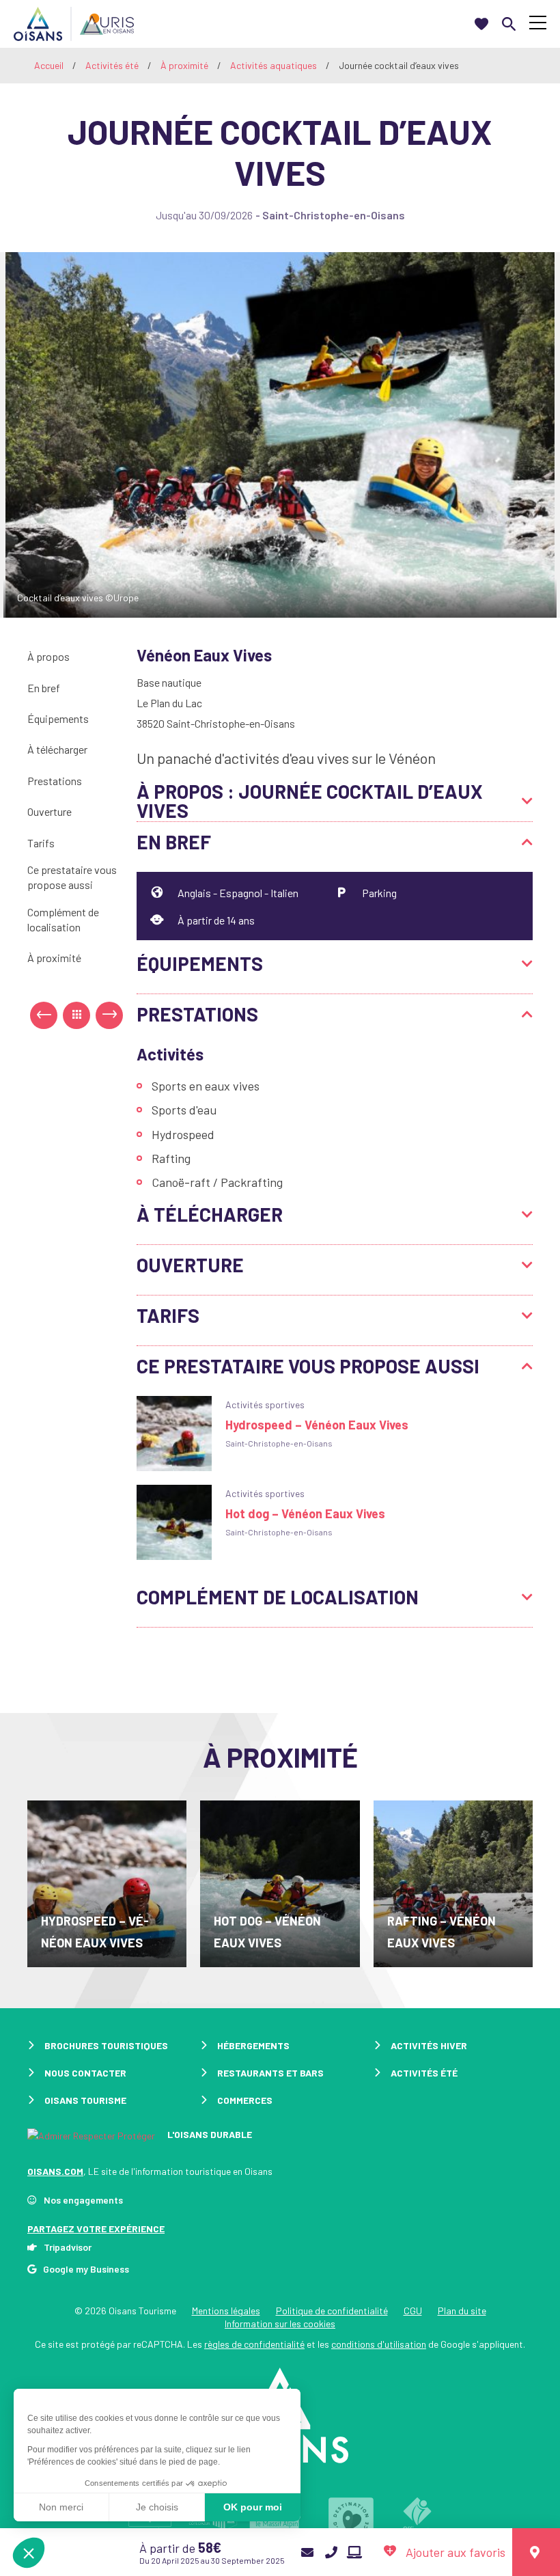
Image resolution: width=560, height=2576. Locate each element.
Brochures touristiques (106, 2045)
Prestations (55, 781)
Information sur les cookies (280, 2324)
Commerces (245, 2100)
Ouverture (50, 811)
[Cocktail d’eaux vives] (280, 433)
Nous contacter (85, 2073)
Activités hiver (429, 2045)
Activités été (113, 65)
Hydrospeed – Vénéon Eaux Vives (317, 1425)
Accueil (49, 65)
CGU (413, 2311)
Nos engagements (83, 2200)
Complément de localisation (63, 919)
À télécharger (57, 749)
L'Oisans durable (209, 2134)
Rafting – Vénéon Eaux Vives (442, 1932)
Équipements (58, 718)
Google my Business (86, 2269)
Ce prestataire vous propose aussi (72, 877)
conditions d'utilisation (379, 2344)
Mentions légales (226, 2311)
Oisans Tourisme (85, 2100)
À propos (48, 656)
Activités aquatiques (275, 65)
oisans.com (55, 2171)
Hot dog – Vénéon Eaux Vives (305, 1513)
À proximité (185, 65)
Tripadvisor (68, 2247)
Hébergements (253, 2045)
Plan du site (462, 2311)
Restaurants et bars (270, 2073)
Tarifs (41, 843)
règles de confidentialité (254, 2344)
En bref (44, 688)
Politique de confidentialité (332, 2311)
